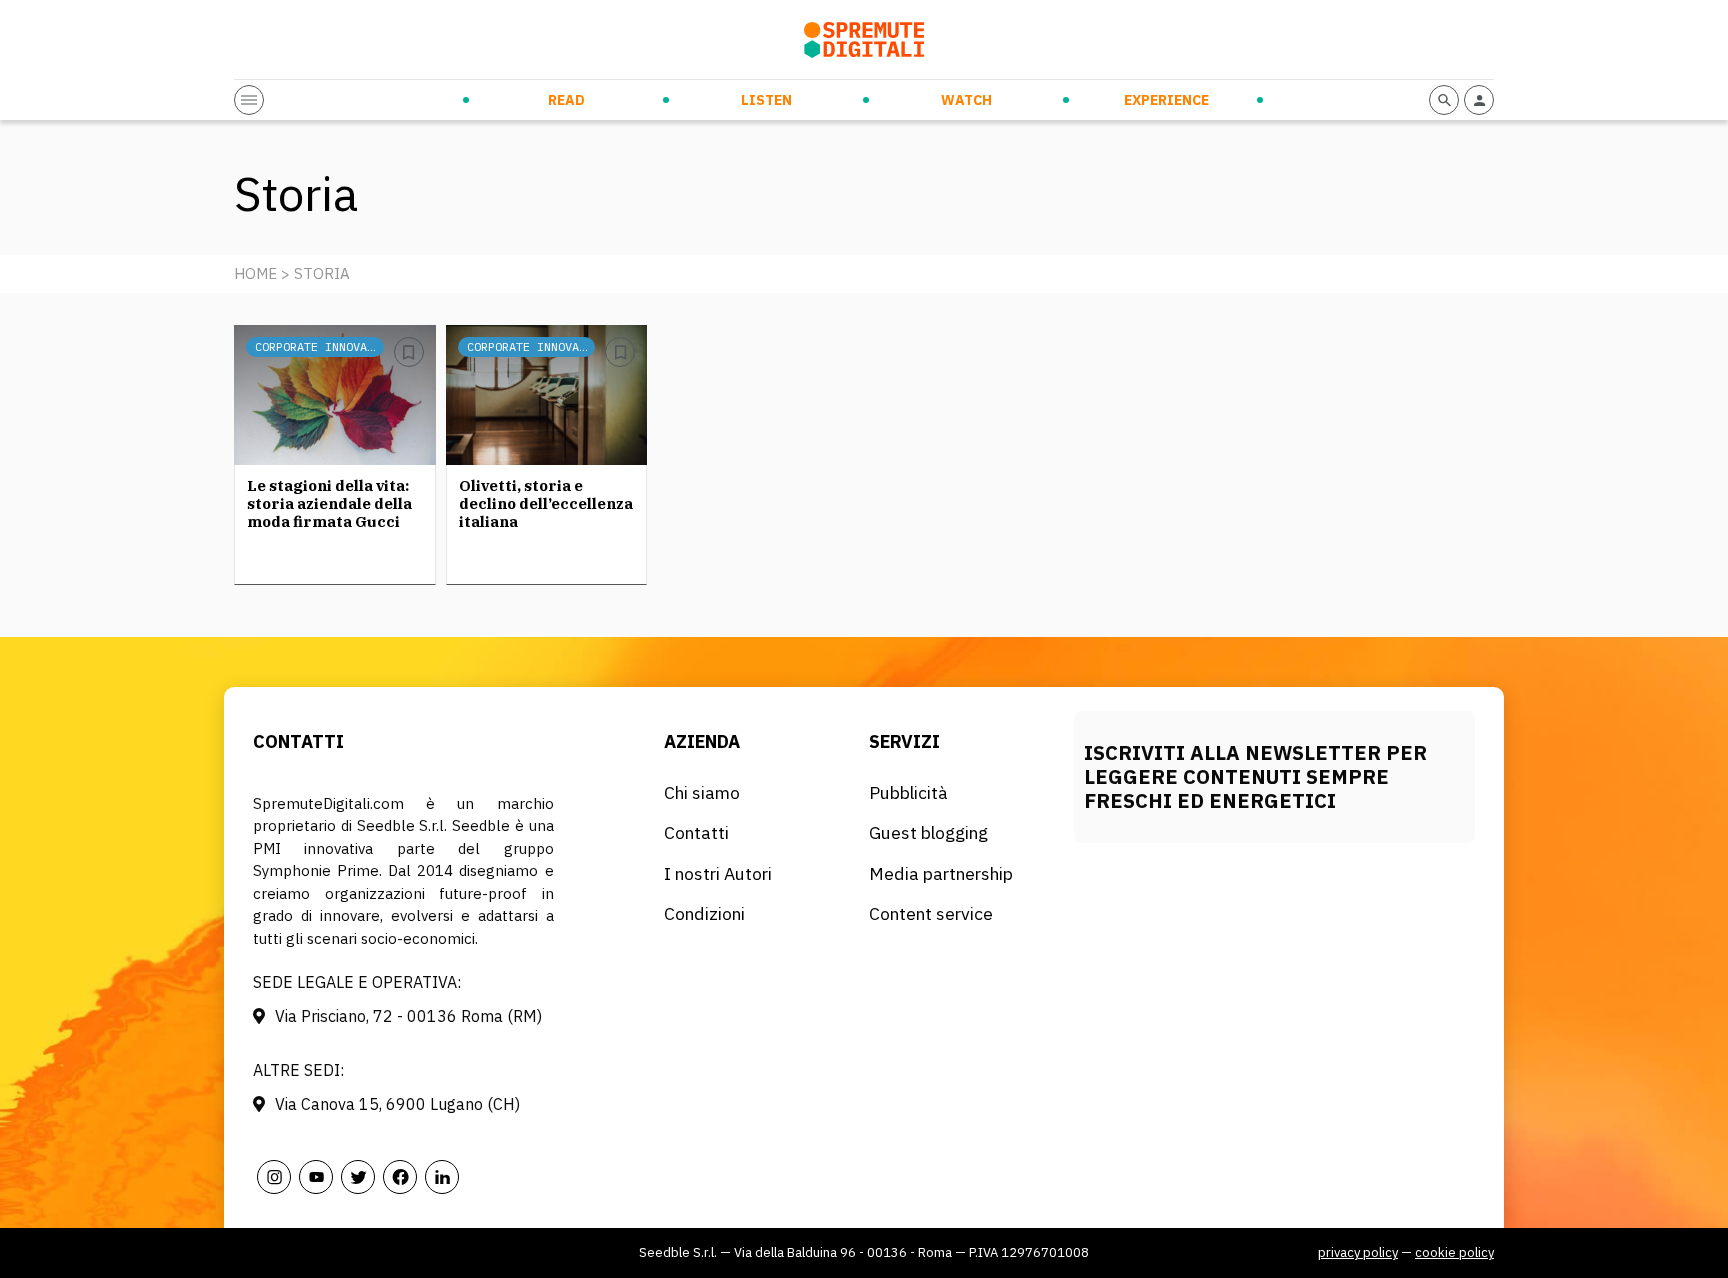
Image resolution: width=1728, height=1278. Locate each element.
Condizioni (704, 913)
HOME (255, 273)
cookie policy (1454, 1252)
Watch (966, 100)
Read (566, 100)
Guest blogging (928, 832)
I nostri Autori (718, 873)
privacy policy (1358, 1252)
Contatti (696, 832)
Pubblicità (908, 792)
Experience (1166, 100)
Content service (931, 913)
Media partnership (941, 873)
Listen (766, 100)
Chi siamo (702, 792)
